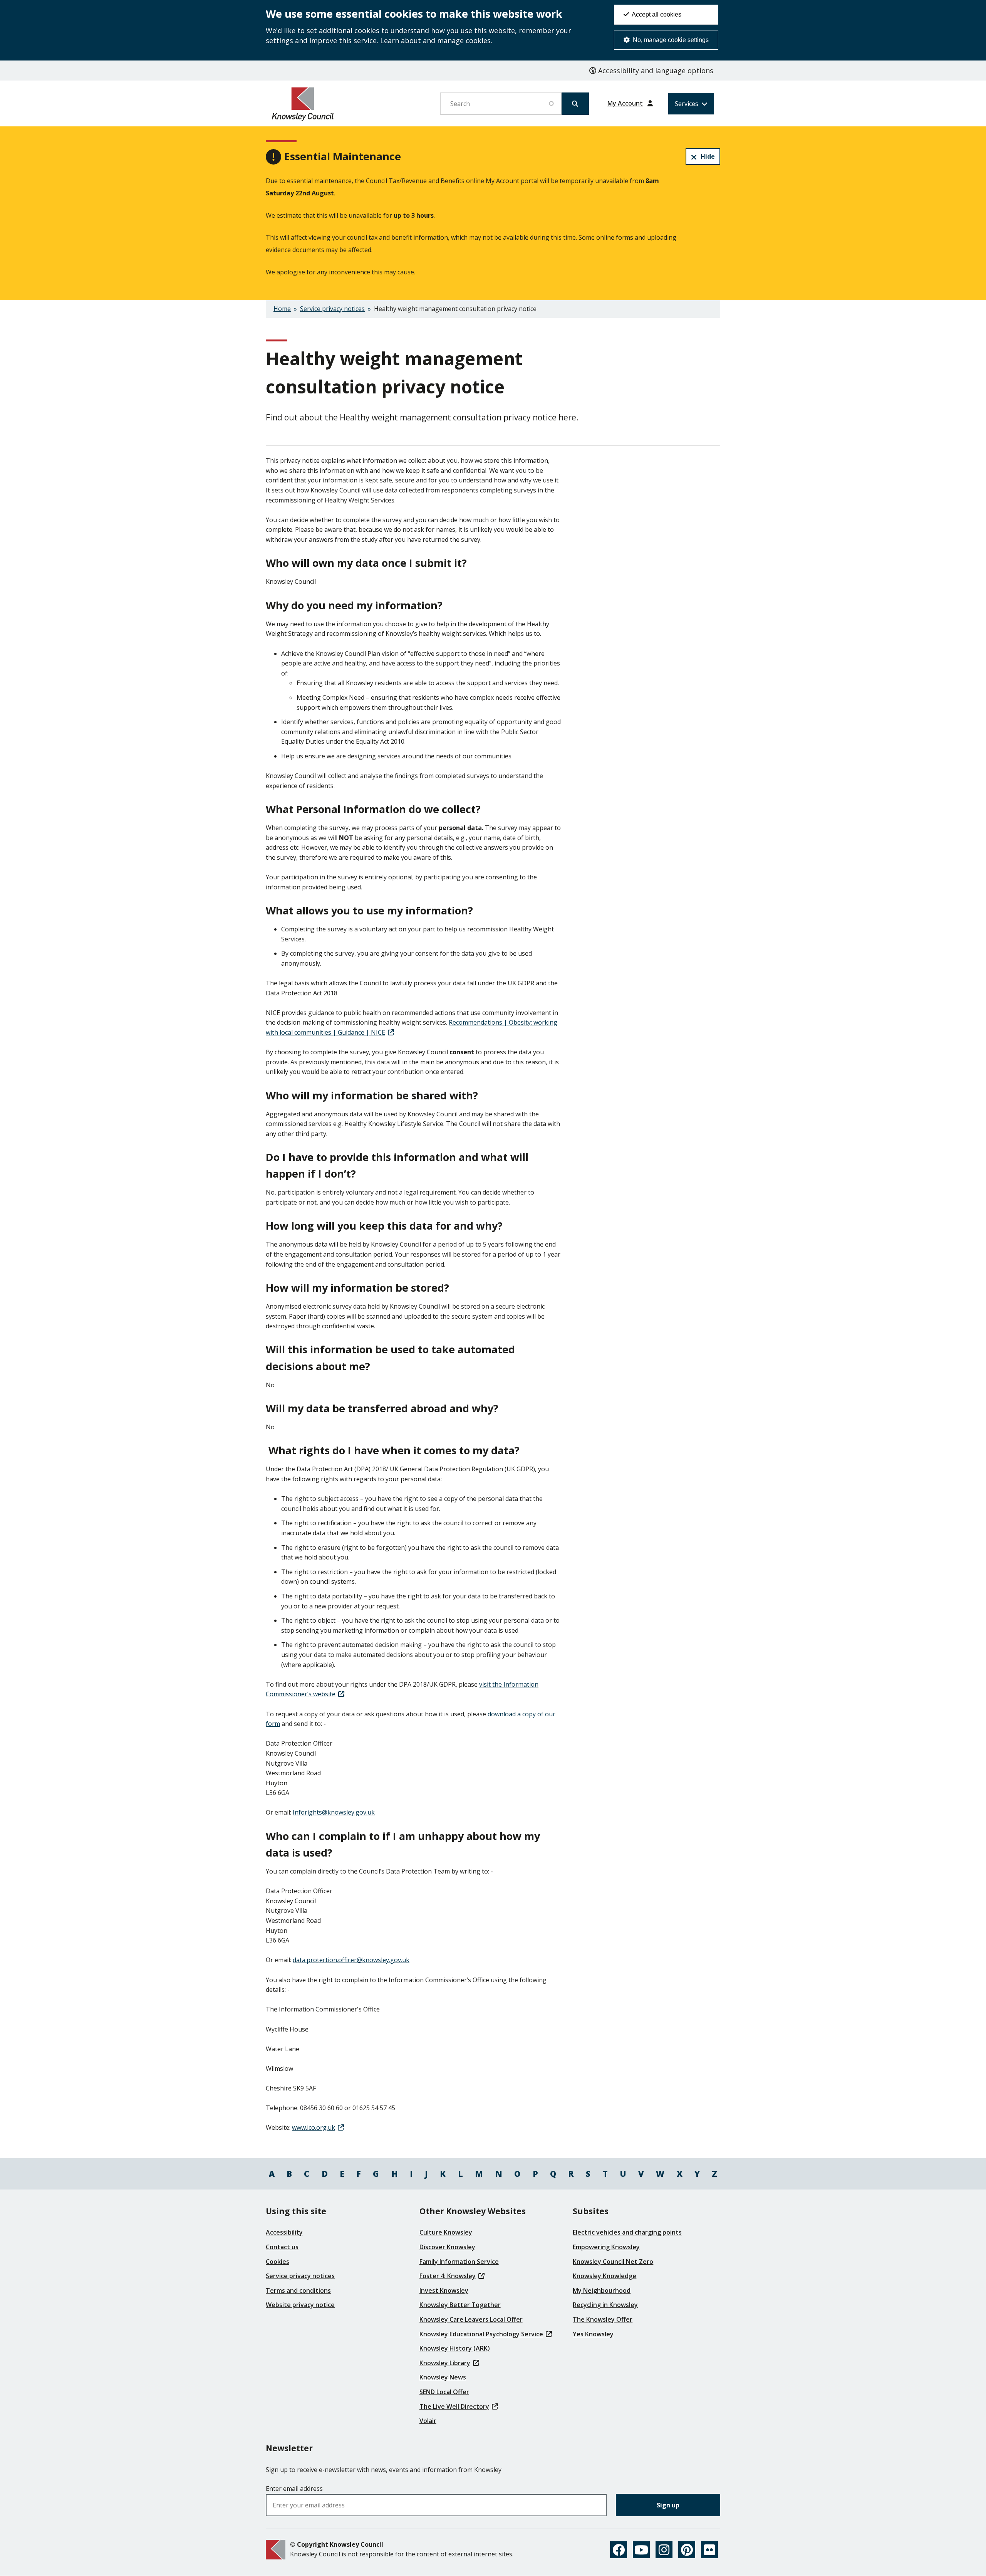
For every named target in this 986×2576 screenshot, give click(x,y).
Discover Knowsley (447, 2247)
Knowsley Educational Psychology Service (481, 2334)
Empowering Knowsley (606, 2247)
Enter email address (294, 2489)
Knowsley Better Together (460, 2305)
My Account (625, 103)
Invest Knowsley (444, 2290)
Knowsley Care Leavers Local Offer (471, 2319)
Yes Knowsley (593, 2334)
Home (282, 309)
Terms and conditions (298, 2290)
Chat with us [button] (944, 2551)
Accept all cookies (656, 14)
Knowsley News (443, 2377)
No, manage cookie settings (670, 40)
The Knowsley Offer (603, 2319)
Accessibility (284, 2232)
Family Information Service (459, 2262)
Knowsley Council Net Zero (613, 2262)
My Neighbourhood (602, 2290)
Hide (708, 156)
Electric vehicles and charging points (627, 2232)
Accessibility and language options (655, 71)
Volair (428, 2421)
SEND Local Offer (444, 2392)
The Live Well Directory (454, 2406)
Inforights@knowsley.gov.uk (334, 1812)
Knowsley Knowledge (605, 2276)
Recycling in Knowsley (605, 2305)
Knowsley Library (445, 2363)
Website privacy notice (300, 2305)
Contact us (282, 2247)
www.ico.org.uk (314, 2127)
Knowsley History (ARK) (455, 2348)
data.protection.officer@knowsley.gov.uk (351, 1960)
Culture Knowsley (446, 2232)
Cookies (278, 2262)
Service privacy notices (332, 309)
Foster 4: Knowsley (448, 2276)
